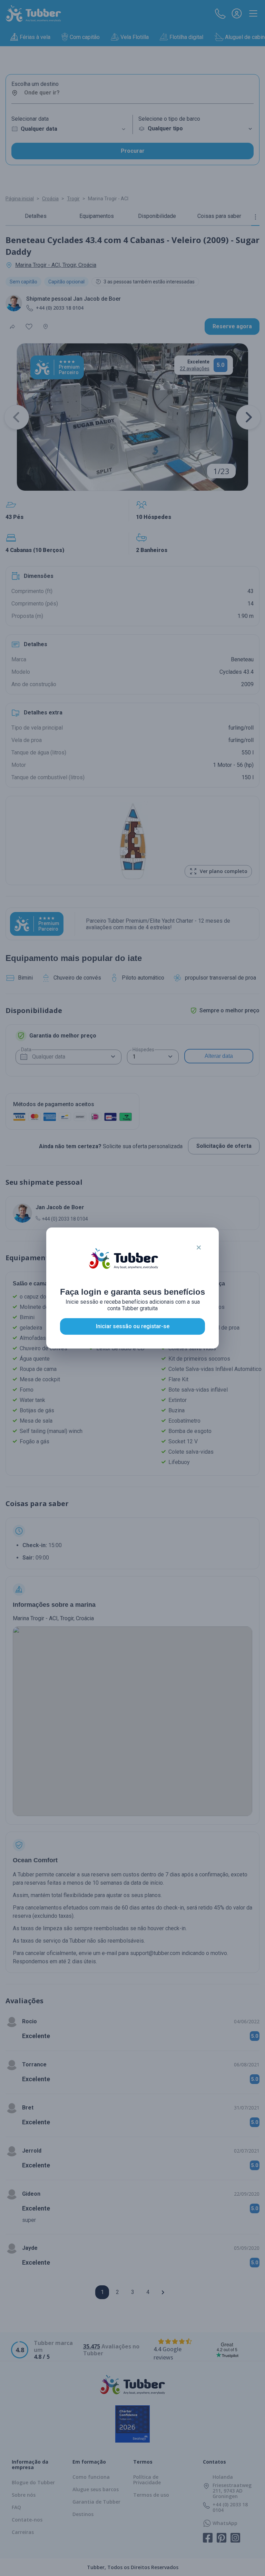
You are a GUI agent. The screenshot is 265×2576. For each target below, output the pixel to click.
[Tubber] (124, 1265)
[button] (199, 1247)
